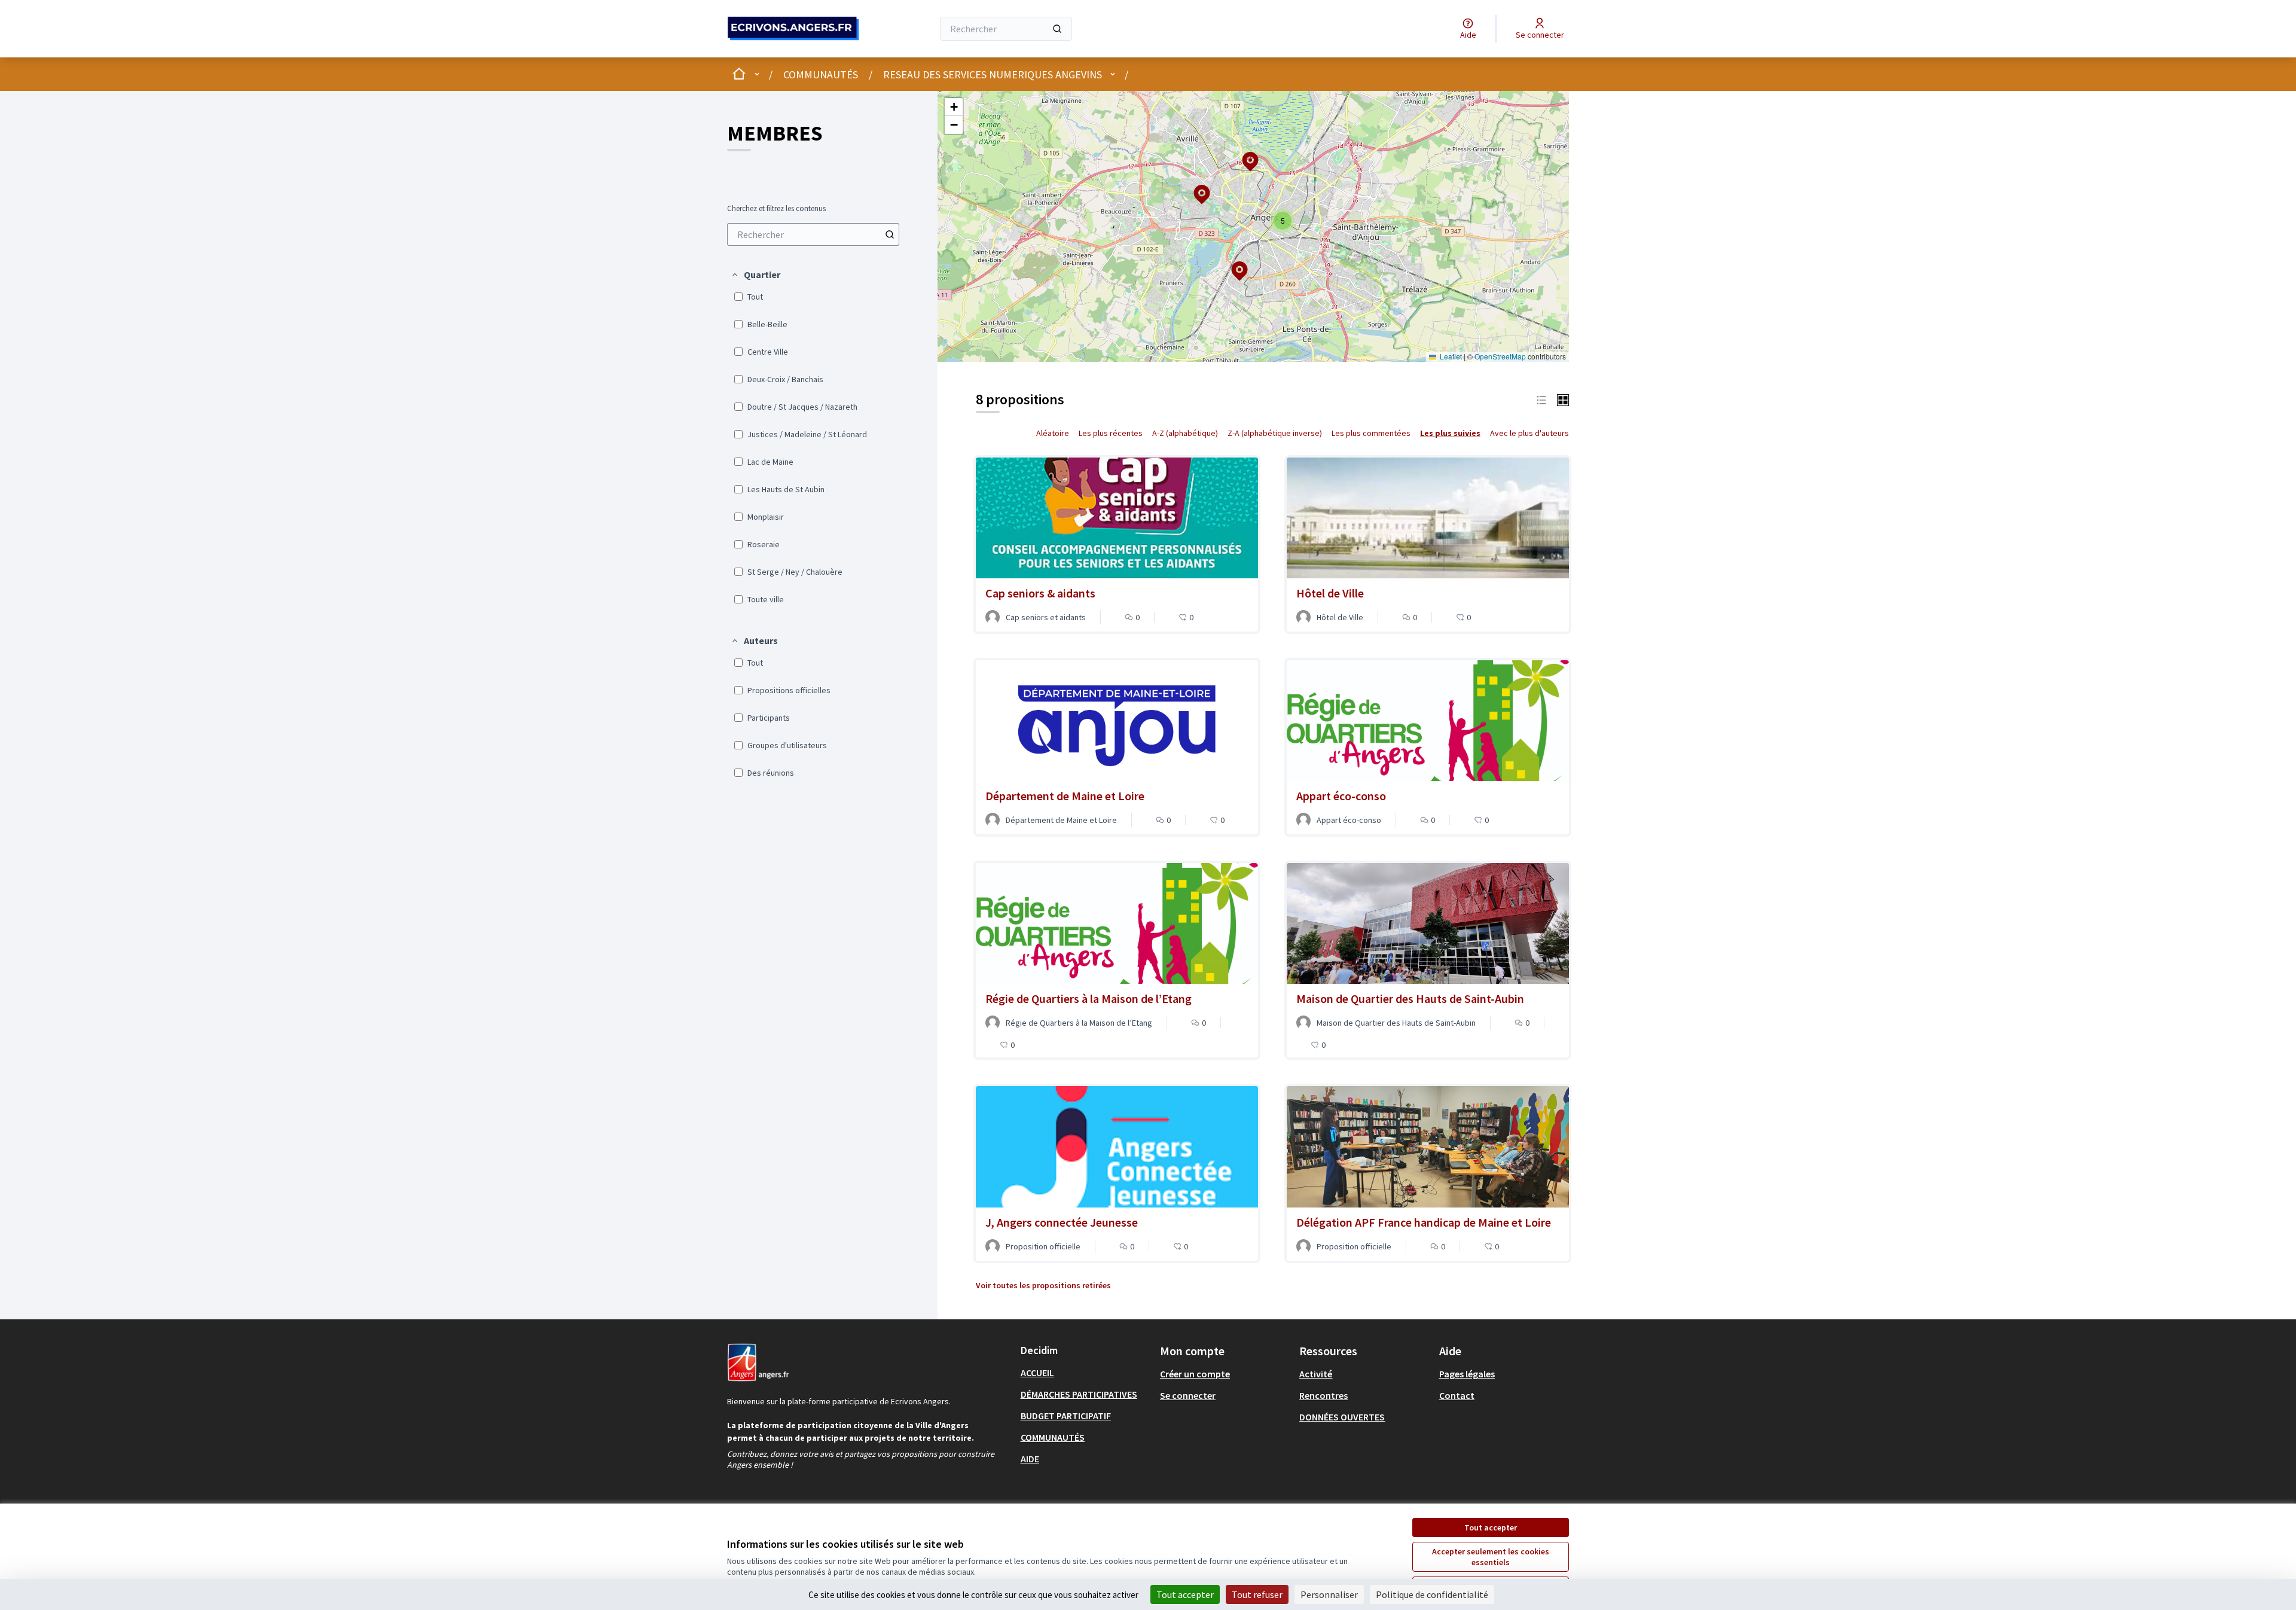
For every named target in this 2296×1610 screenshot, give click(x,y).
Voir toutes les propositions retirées (1043, 1285)
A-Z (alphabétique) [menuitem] (1185, 433)
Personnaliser (1329, 1594)
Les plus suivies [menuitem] (1450, 433)
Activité (1316, 1374)
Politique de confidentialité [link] (1432, 1594)
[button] (755, 275)
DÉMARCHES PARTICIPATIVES (1079, 1394)
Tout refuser (1257, 1594)
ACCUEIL (1037, 1373)
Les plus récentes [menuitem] (1111, 433)
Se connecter (1188, 1395)
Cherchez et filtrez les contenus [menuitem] (776, 209)
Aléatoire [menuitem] (1053, 433)
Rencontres (1323, 1395)
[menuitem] (813, 234)
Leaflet (1450, 356)
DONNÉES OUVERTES (1342, 1417)
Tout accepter (1491, 1527)
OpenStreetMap (1500, 356)
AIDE (1030, 1459)
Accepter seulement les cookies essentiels (1491, 1557)
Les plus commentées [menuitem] (1371, 433)
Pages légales (1467, 1374)
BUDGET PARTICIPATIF (1066, 1416)
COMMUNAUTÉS (821, 74)
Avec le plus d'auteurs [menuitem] (1529, 433)
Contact (1457, 1395)
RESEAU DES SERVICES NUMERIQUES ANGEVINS (993, 74)
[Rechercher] (1057, 29)
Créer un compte (1195, 1374)
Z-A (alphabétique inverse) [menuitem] (1275, 433)
